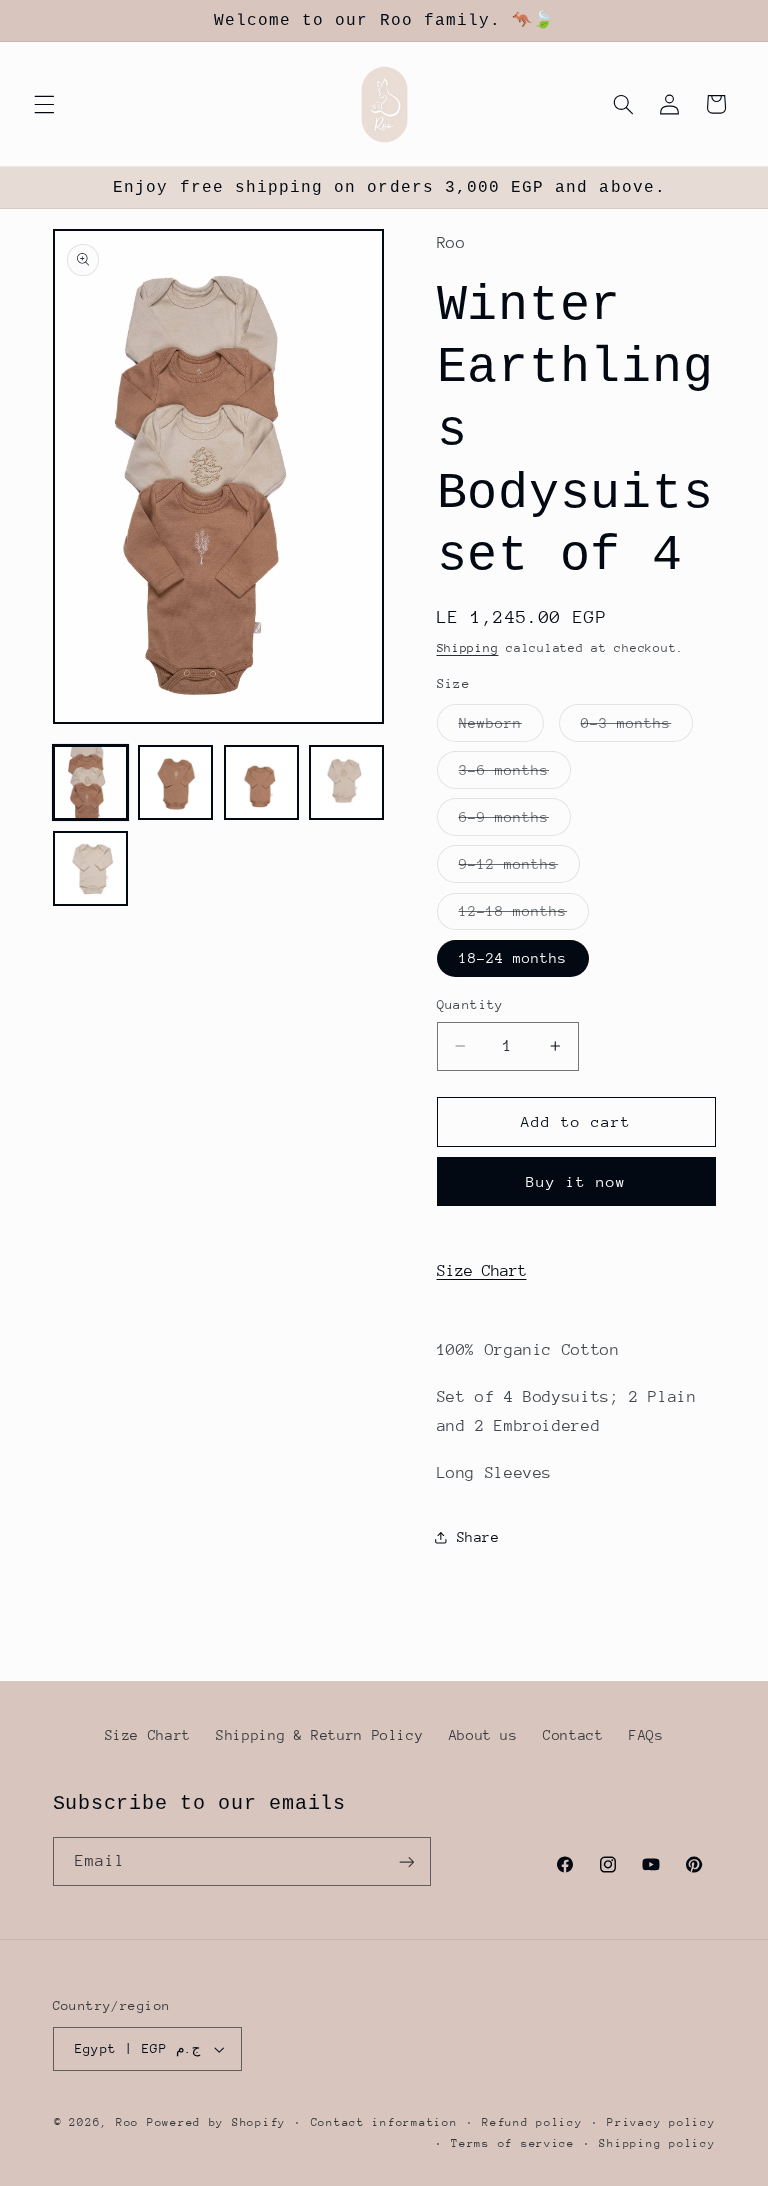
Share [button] (478, 1537)
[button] (44, 104)
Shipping (468, 648)
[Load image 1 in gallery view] (90, 782)
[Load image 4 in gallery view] (346, 782)
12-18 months (524, 916)
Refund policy (532, 2122)
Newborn (501, 728)
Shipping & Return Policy (319, 1735)
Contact (573, 1735)
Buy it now (576, 1181)
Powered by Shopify (216, 2122)
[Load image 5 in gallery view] (90, 868)
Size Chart (482, 1271)
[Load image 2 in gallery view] (175, 782)
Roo (131, 2122)
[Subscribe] (406, 1861)
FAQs (646, 1735)
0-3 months (637, 728)
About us (483, 1735)
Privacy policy (661, 2122)
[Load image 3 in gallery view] (261, 782)
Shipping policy (657, 2143)
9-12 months (520, 869)
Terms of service (513, 2143)
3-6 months (515, 775)
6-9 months (515, 822)
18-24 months (513, 958)
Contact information (384, 2122)
